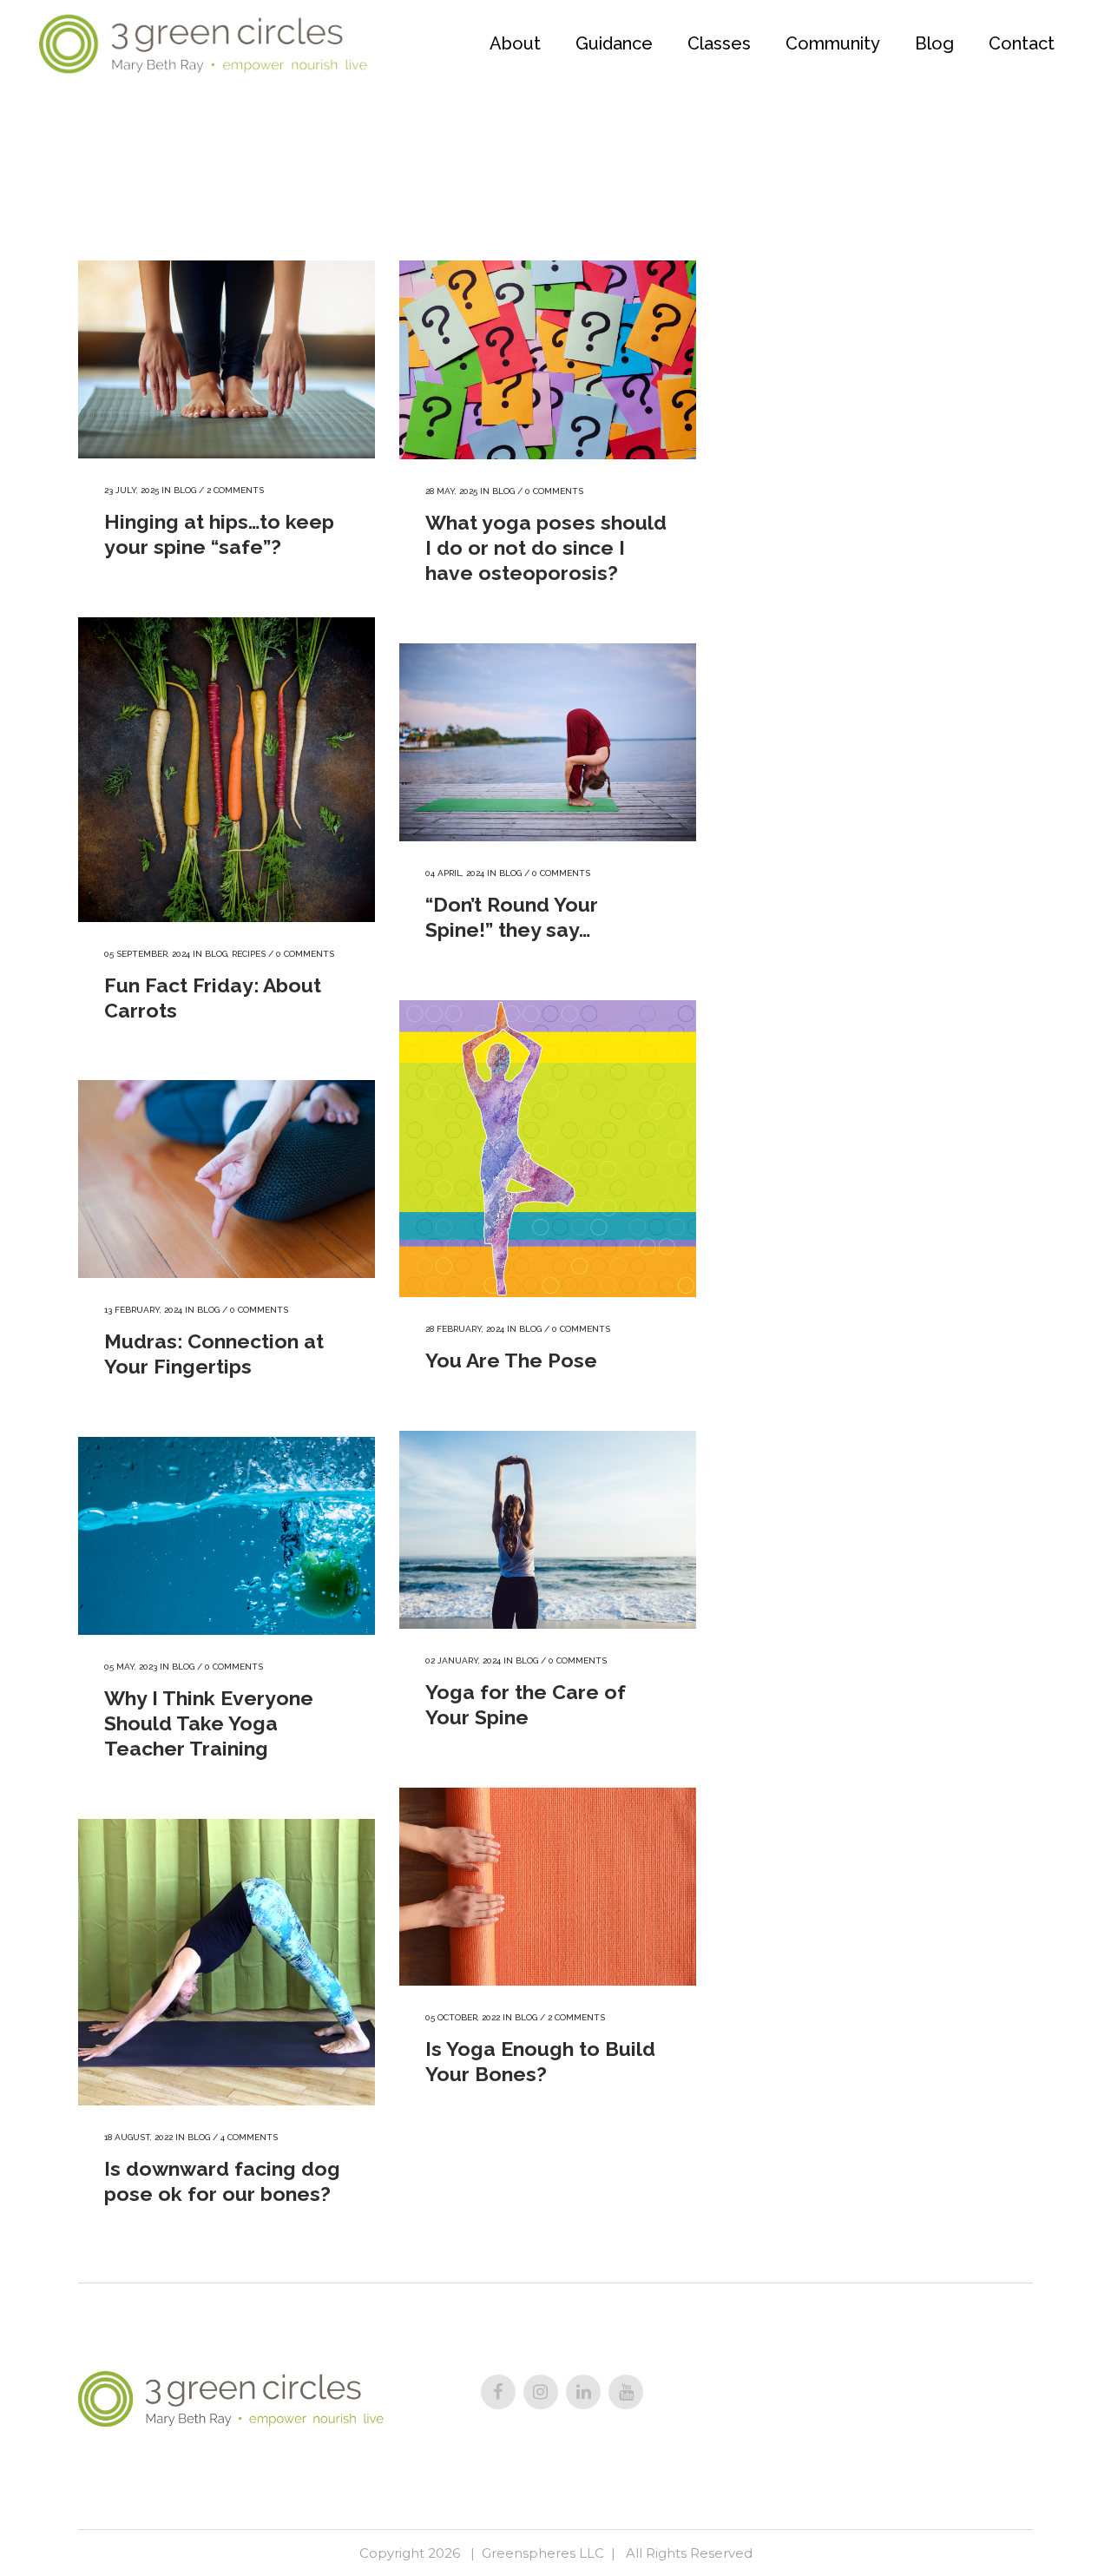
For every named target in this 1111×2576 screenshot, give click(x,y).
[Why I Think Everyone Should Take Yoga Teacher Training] (227, 1536)
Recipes (249, 954)
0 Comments (554, 491)
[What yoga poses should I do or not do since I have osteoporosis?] (548, 360)
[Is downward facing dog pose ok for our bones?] (227, 1962)
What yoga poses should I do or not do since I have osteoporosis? (546, 547)
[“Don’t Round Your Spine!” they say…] (548, 742)
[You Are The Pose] (548, 1149)
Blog (185, 490)
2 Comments (235, 490)
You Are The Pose (511, 1360)
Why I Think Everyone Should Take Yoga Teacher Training (209, 1723)
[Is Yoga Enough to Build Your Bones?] (548, 1887)
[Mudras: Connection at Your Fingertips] (227, 1179)
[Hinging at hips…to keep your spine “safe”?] (227, 359)
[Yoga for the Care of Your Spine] (548, 1530)
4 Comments (249, 2137)
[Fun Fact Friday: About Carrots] (227, 770)
